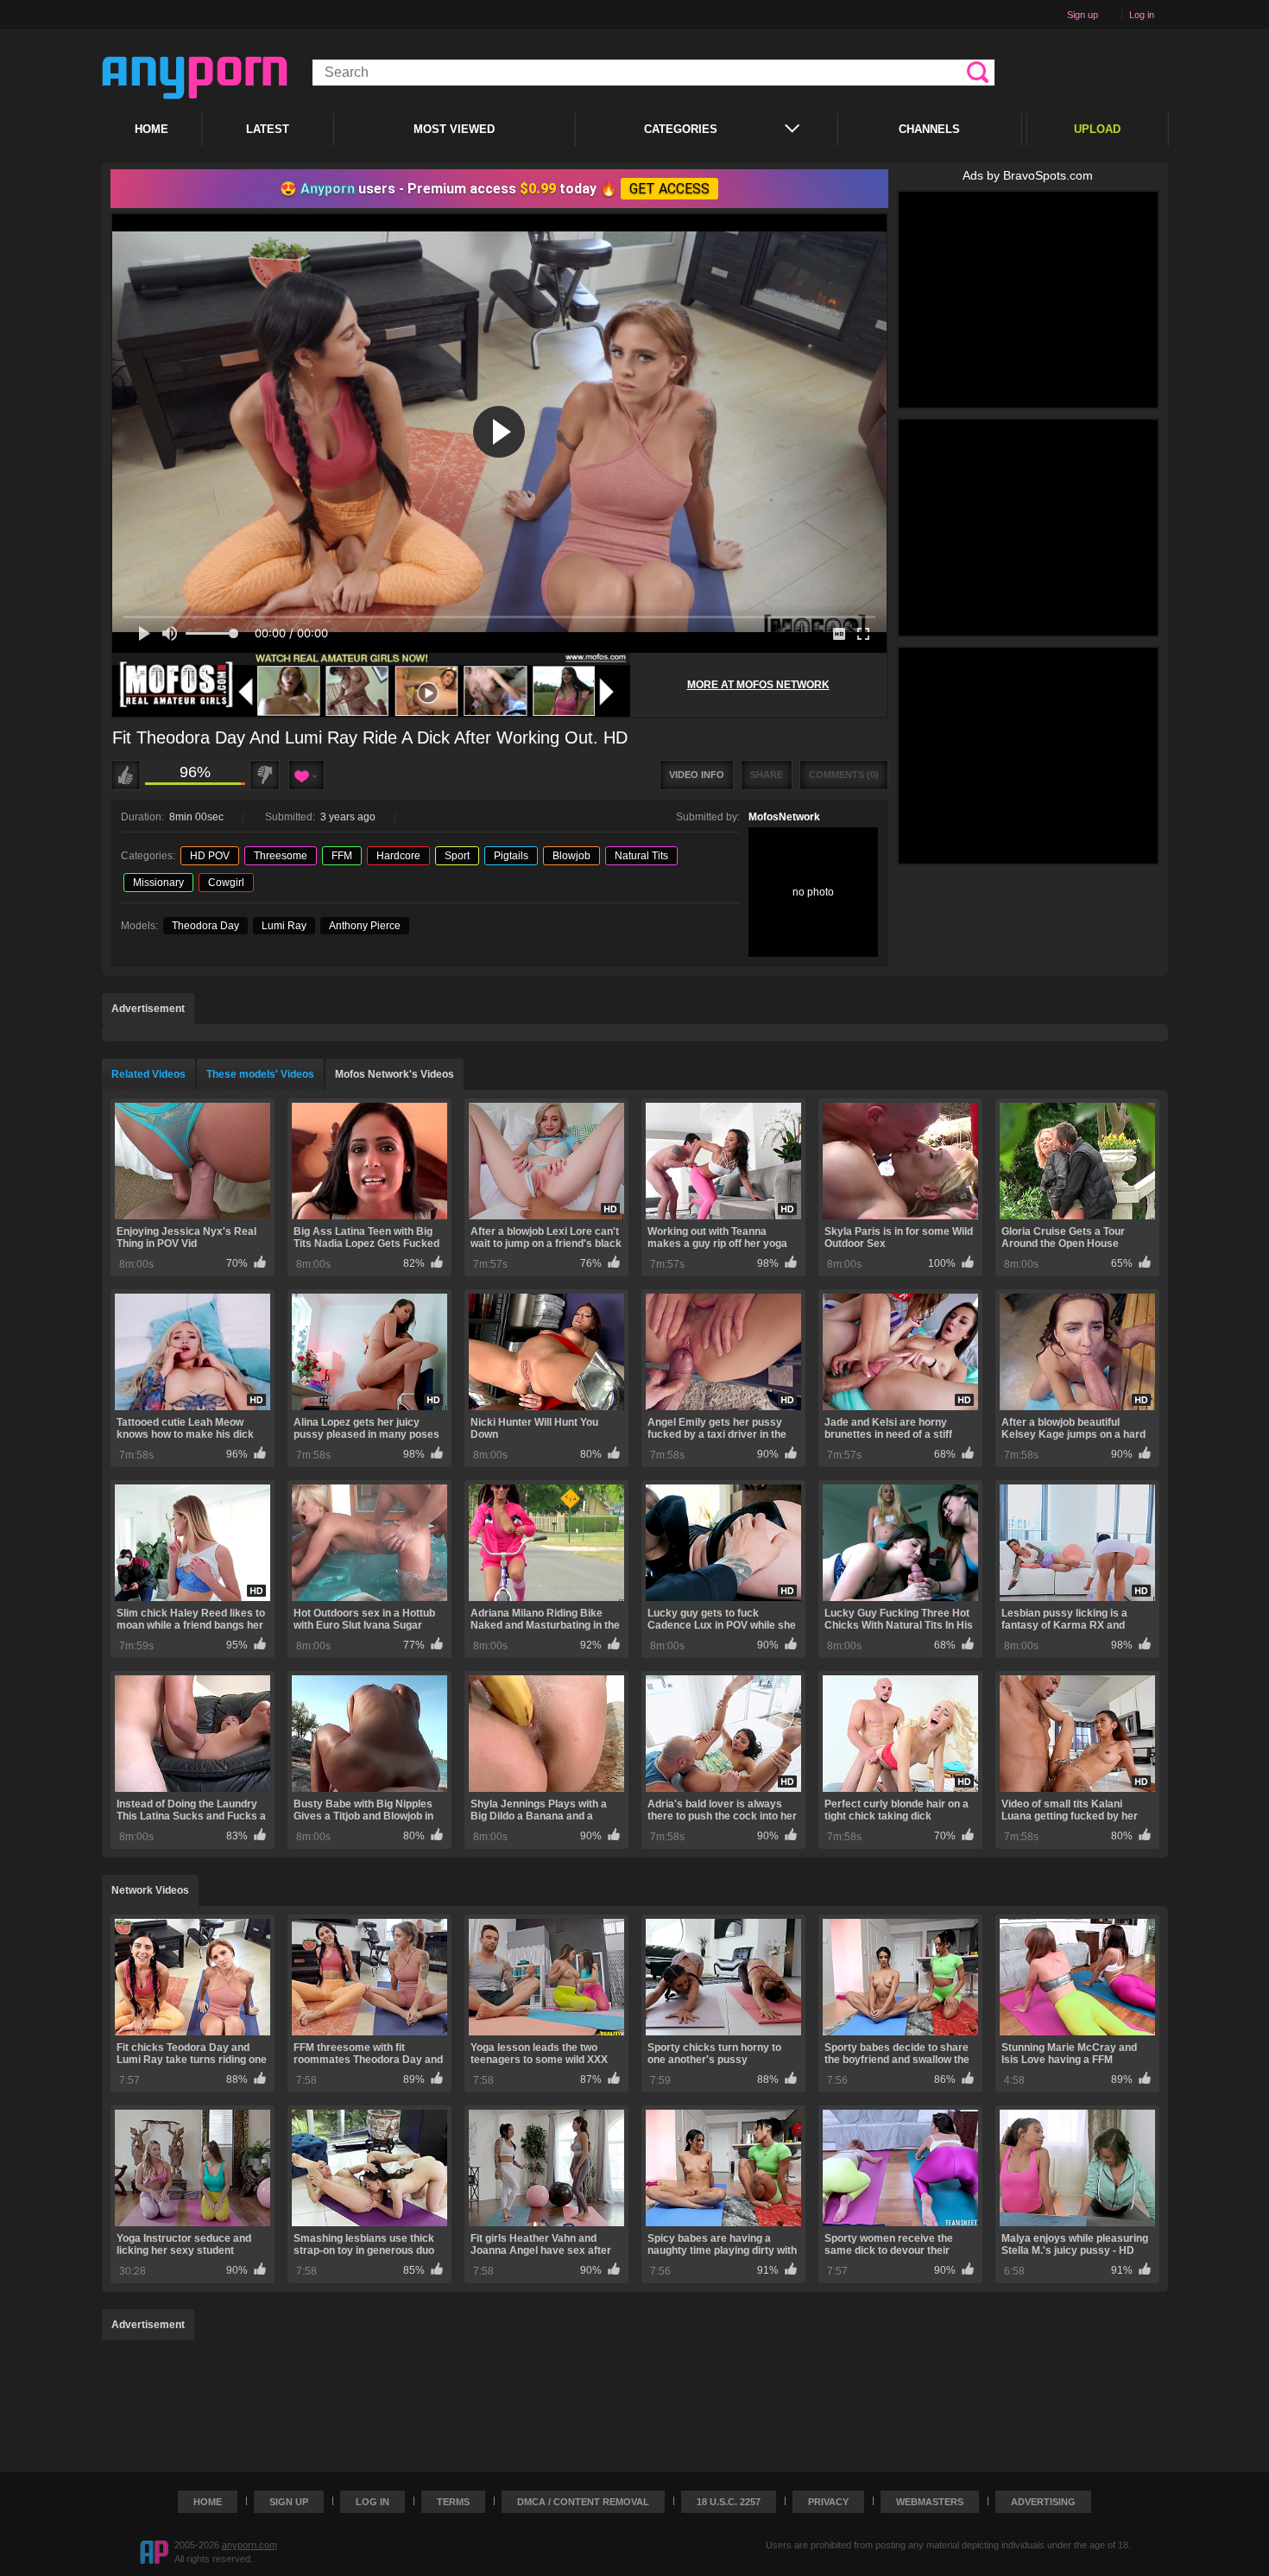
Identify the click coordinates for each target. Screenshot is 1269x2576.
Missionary (158, 883)
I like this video (126, 775)
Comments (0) (844, 775)
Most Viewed (454, 129)
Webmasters (930, 2502)
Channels (929, 129)
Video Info (697, 775)
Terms (453, 2502)
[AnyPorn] (195, 78)
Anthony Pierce (365, 926)
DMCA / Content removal (583, 2502)
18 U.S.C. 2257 (729, 2502)
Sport (457, 856)
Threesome (281, 856)
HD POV (210, 856)
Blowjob (571, 856)
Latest (268, 129)
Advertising (1043, 2502)
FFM (342, 856)
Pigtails (511, 856)
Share (767, 775)
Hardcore (398, 856)
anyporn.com (249, 2545)
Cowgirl (226, 883)
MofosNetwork (784, 817)
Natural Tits (641, 856)
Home (152, 129)
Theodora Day (205, 926)
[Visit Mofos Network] (371, 685)
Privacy (828, 2502)
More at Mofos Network (758, 685)
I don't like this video (265, 775)
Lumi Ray (284, 926)
